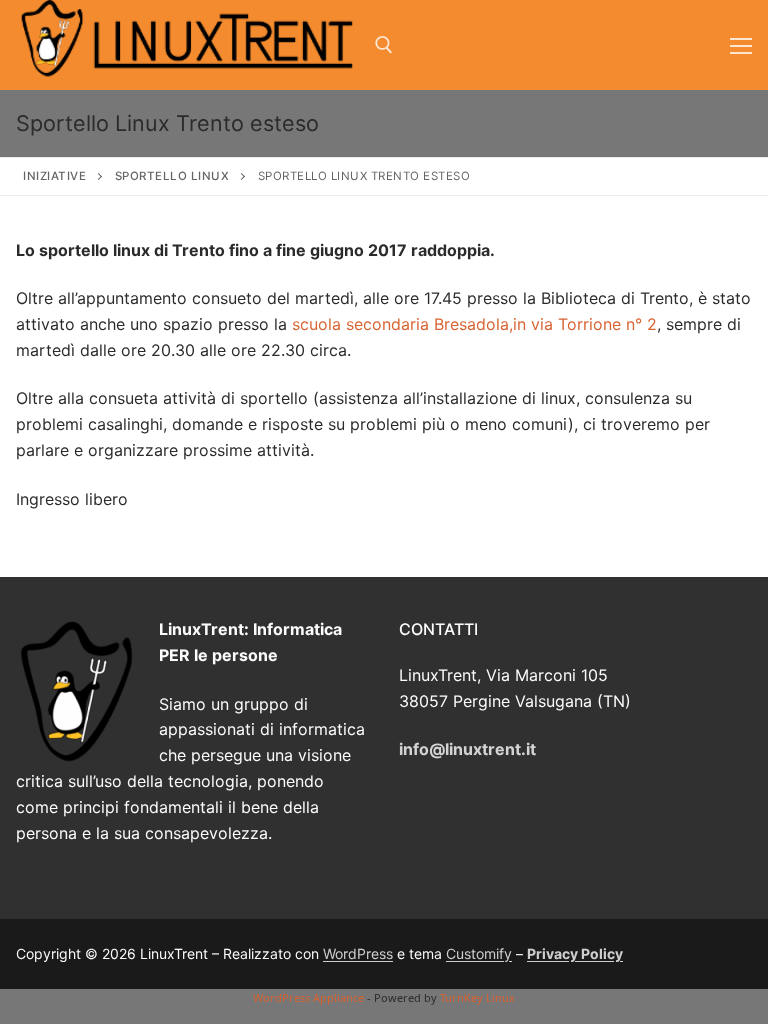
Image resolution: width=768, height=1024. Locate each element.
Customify (479, 953)
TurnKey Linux (477, 997)
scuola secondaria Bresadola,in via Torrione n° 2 (474, 324)
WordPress (358, 953)
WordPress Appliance (308, 997)
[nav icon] (741, 45)
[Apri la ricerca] (384, 45)
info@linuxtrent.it (467, 749)
